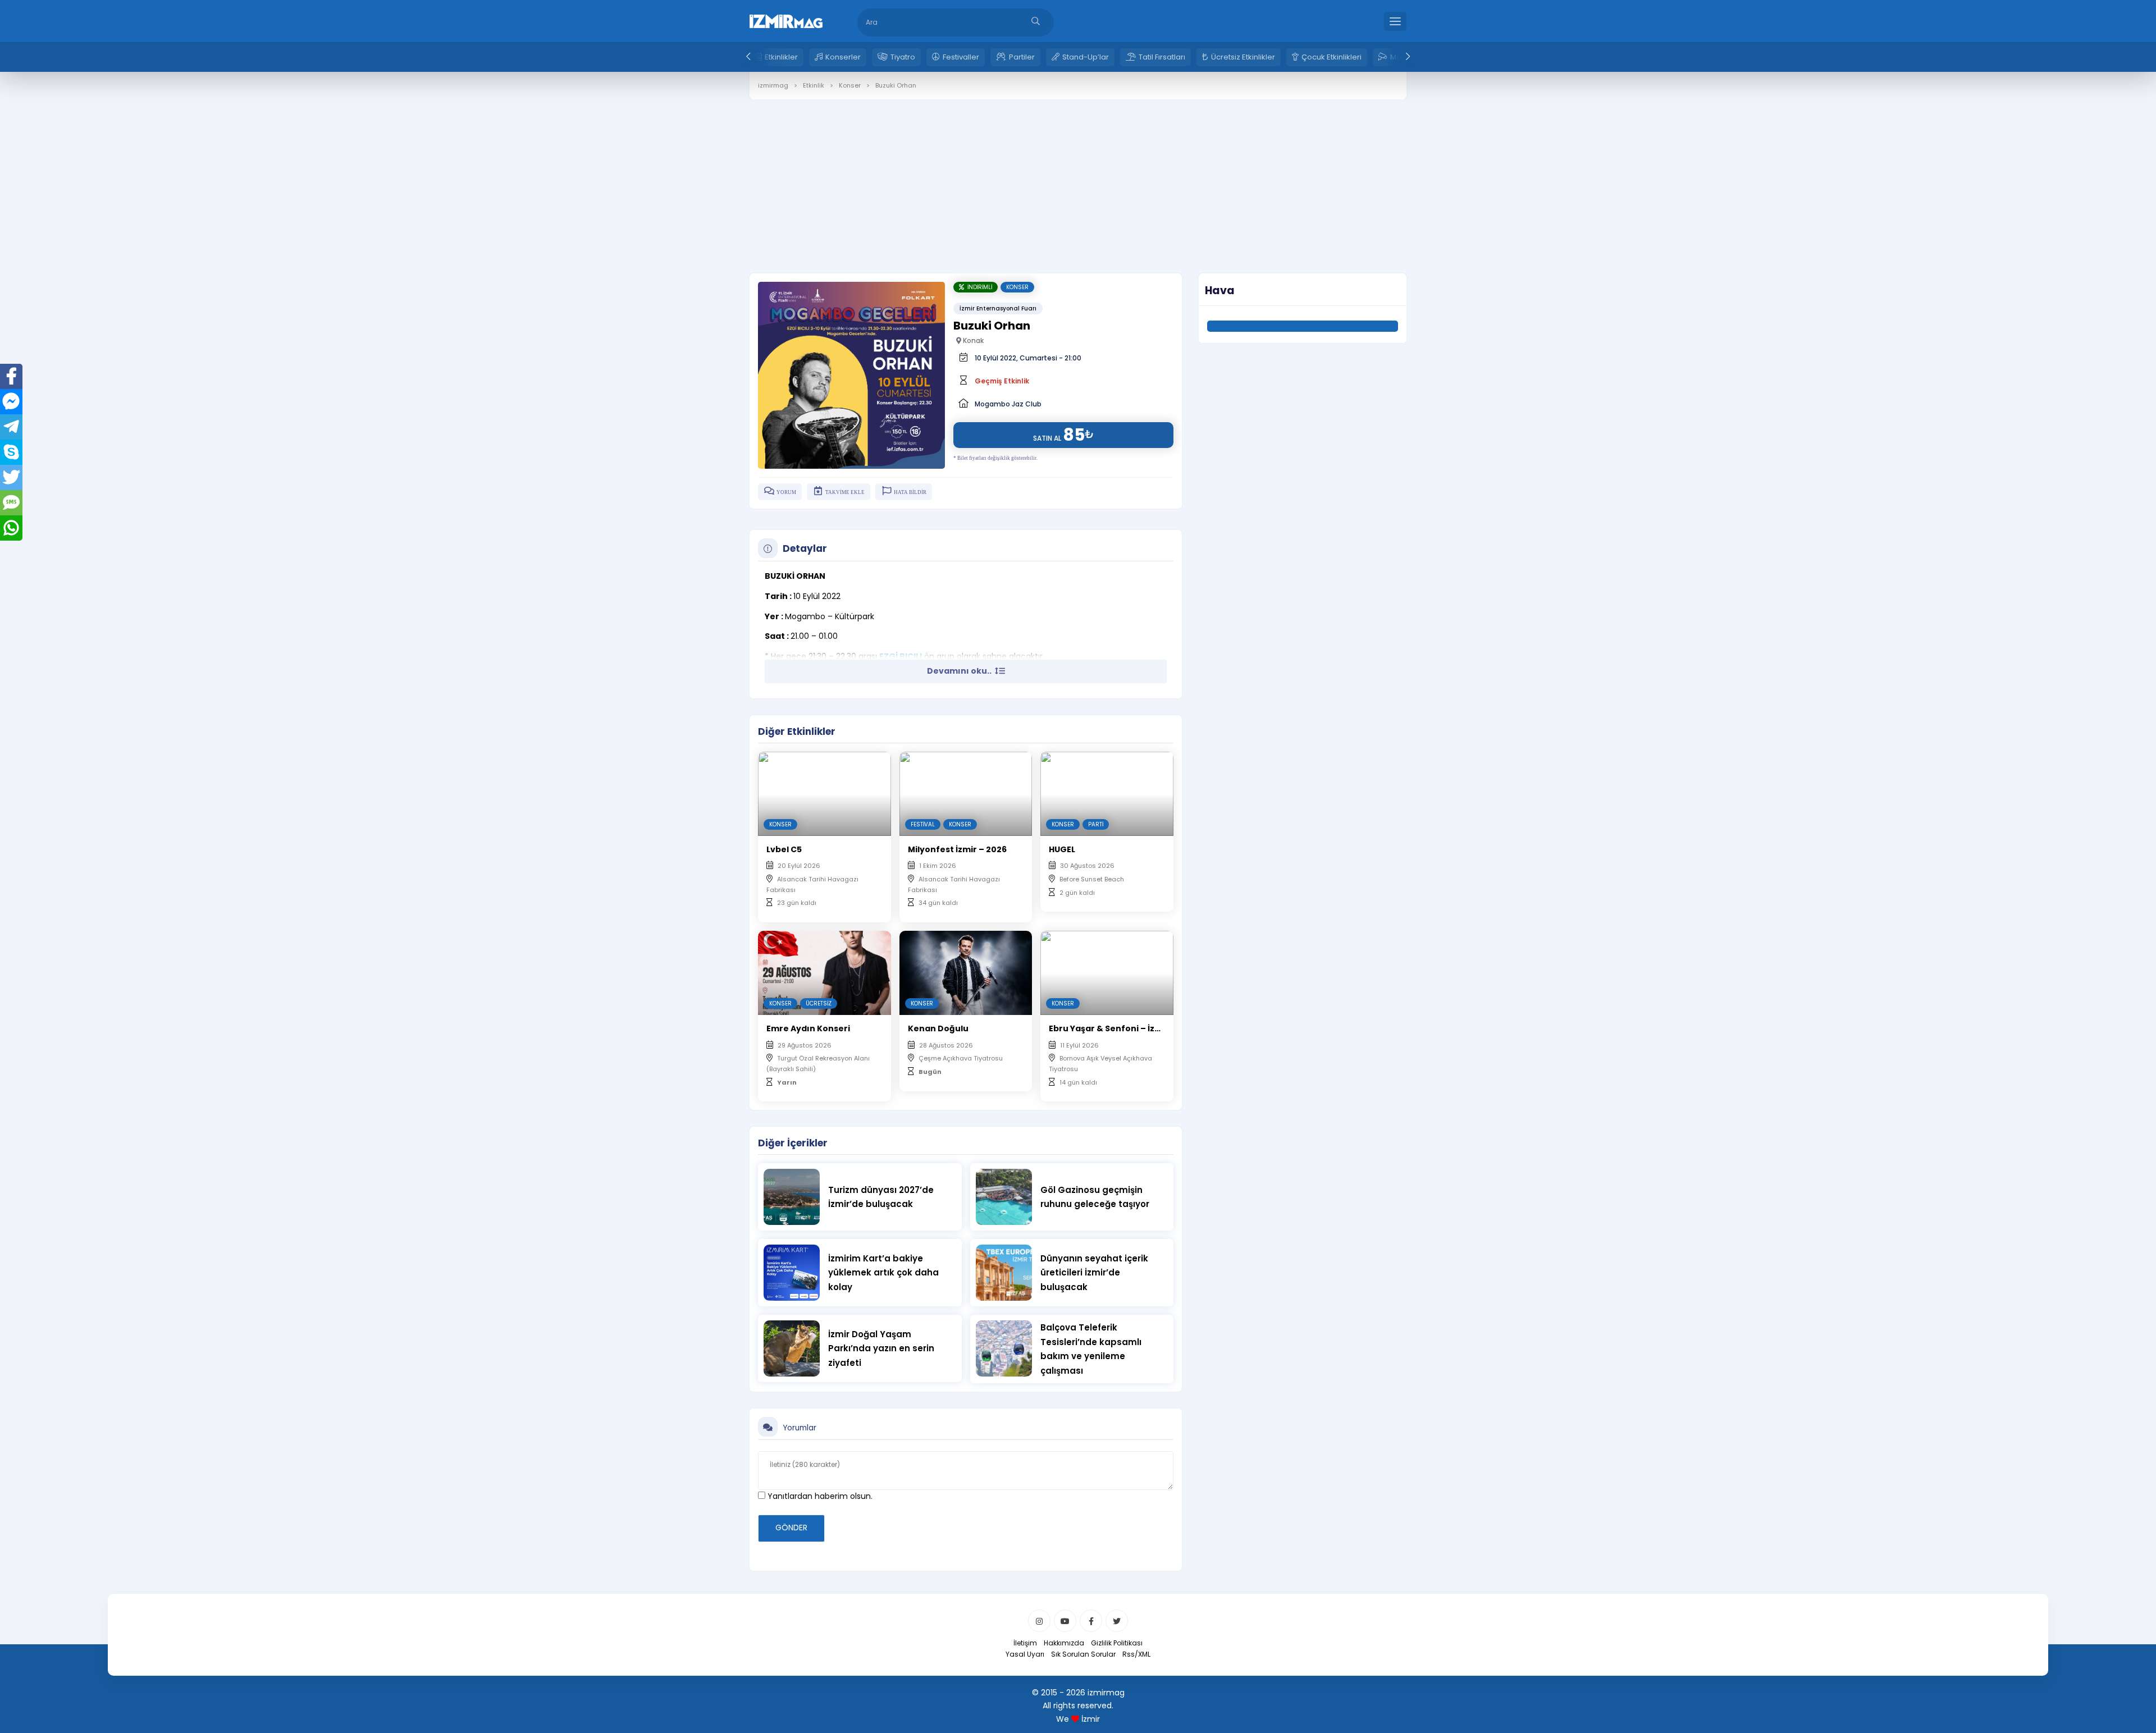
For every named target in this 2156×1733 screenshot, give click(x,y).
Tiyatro (903, 57)
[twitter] (1117, 1621)
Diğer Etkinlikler (797, 731)
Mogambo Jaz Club (1008, 404)
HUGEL (1062, 849)
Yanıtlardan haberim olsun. (819, 1496)
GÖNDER (791, 1528)
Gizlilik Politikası (1117, 1643)
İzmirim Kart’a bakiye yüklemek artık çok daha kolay (883, 1273)
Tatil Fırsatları (1162, 57)
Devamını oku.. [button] (960, 671)
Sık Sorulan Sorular (1083, 1654)
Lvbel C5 (784, 849)
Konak (972, 340)
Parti (1096, 824)
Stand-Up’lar (1086, 57)
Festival (923, 824)
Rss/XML (1136, 1654)
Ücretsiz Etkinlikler (1243, 57)
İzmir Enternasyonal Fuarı (998, 308)
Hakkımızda (1064, 1643)
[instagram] (1039, 1621)
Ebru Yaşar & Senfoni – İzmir (1109, 1028)
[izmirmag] (786, 20)
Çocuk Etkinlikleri (1331, 57)
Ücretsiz (819, 1003)
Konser (1017, 287)
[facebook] (1091, 1621)
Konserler (843, 57)
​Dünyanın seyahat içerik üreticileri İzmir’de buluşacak (1094, 1273)
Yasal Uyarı (1025, 1654)
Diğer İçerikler (793, 1143)
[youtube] (1065, 1621)
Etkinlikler (781, 57)
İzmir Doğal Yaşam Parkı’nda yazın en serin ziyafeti (881, 1348)
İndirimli (978, 287)
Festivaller (961, 57)
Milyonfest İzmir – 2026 (957, 849)
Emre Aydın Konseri (808, 1028)
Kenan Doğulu (938, 1028)
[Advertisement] (1078, 178)
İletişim (1025, 1643)
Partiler (1022, 57)
